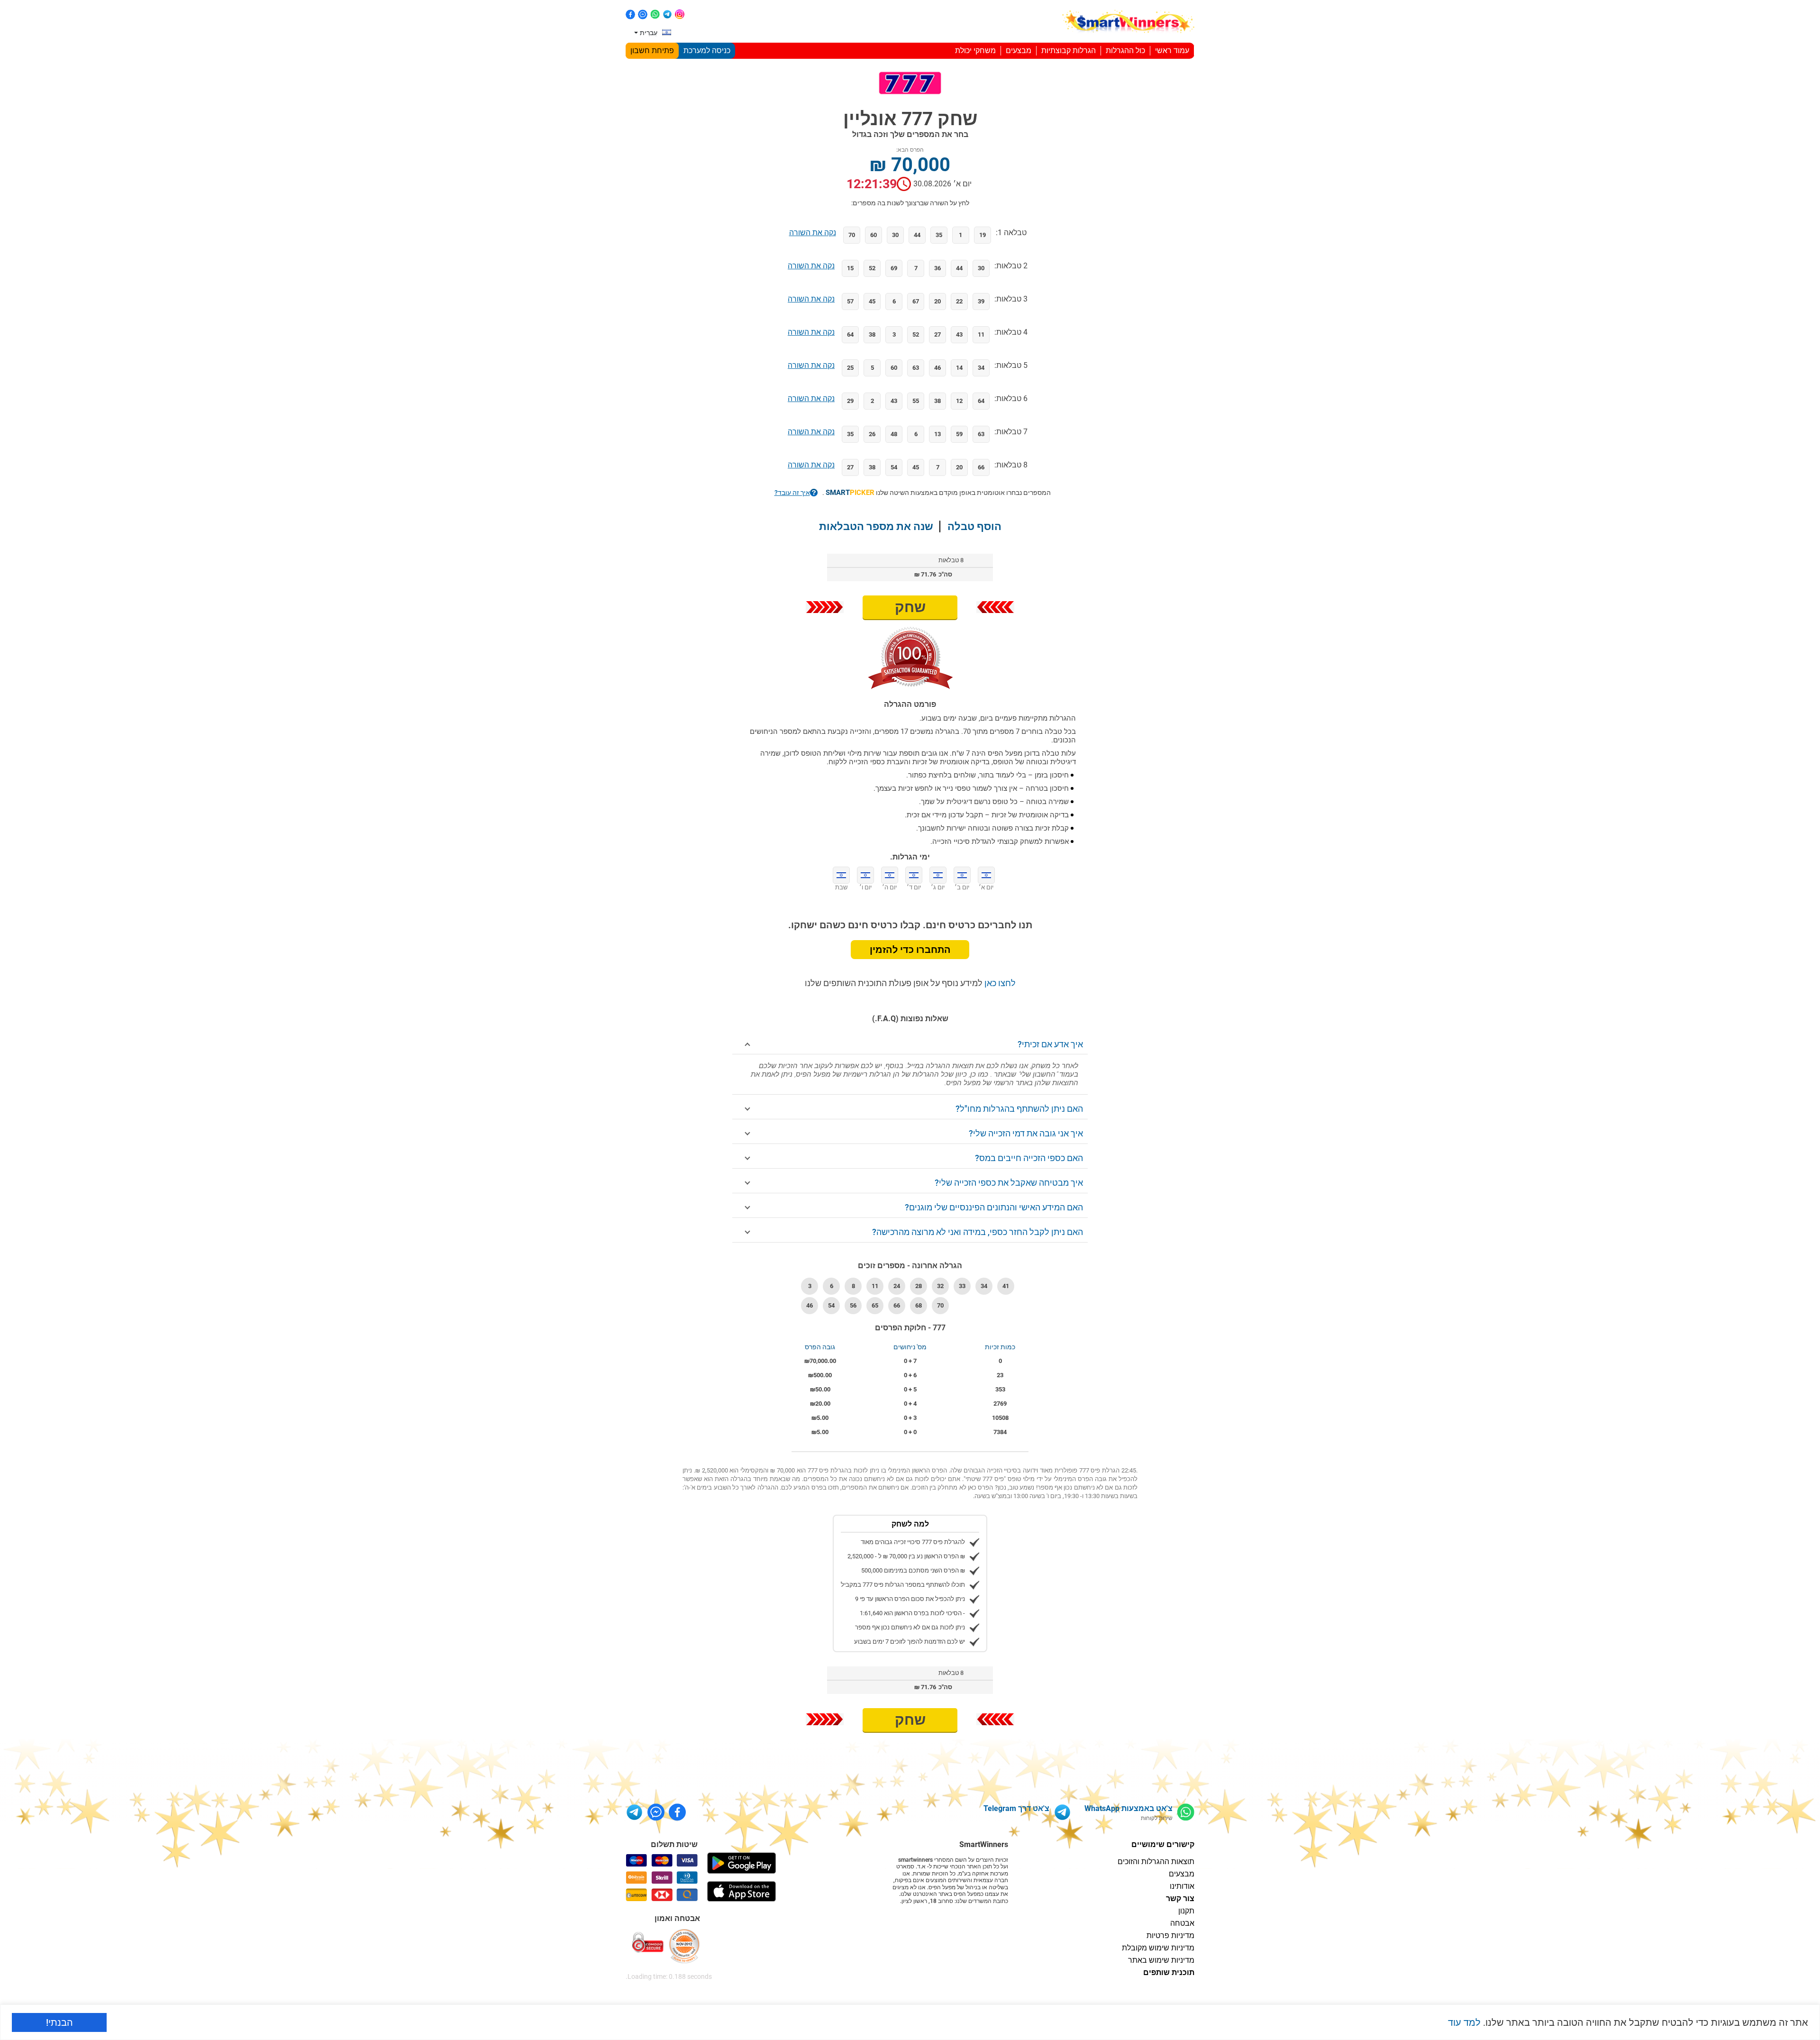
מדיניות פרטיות (1170, 1935)
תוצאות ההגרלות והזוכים (1156, 1862)
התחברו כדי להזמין (910, 950)
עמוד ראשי (1172, 50)
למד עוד (1464, 2022)
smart (850, 493)
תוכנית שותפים (1169, 1972)
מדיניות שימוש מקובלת (1158, 1948)
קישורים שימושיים (1163, 1844)
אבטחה (1182, 1923)
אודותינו (1182, 1886)
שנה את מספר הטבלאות (876, 526)
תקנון (1186, 1911)
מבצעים (1019, 50)
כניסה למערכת (707, 50)
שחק (910, 607)
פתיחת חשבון (652, 50)
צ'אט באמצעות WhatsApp (1128, 1808)
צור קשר (1180, 1898)
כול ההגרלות (1125, 50)
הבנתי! (59, 2022)
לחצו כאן (999, 983)
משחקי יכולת (975, 50)
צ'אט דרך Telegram (1016, 1808)
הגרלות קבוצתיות (1069, 50)
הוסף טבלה (974, 526)
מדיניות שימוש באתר (1161, 1960)
